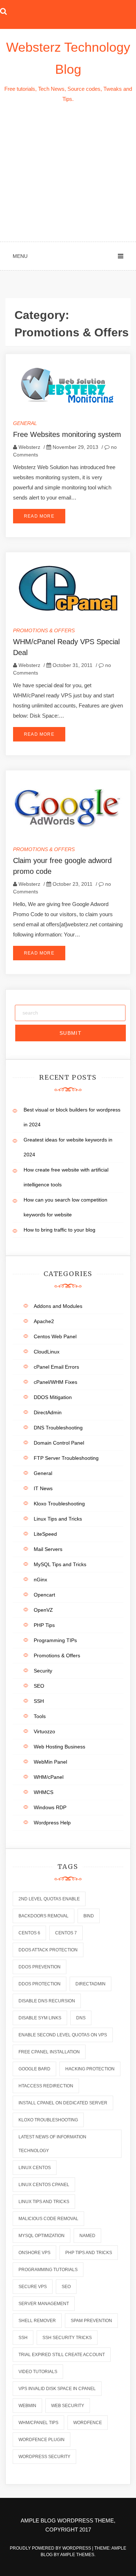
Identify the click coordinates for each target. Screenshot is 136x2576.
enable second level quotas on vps (63, 2035)
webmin (27, 2406)
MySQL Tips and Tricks (60, 1564)
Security (43, 1671)
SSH (39, 1701)
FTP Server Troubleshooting (66, 1458)
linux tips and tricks (44, 2202)
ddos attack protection (48, 1950)
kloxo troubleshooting (48, 2120)
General (25, 423)
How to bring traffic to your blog (59, 1230)
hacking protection (90, 2069)
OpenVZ (43, 1610)
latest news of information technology (52, 2144)
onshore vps (34, 2253)
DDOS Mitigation (53, 1397)
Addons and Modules (58, 1306)
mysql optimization (42, 2236)
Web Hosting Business (59, 1747)
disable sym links (40, 2018)
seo (66, 2287)
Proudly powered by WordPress (51, 2548)
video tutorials (38, 2372)
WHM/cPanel (49, 1777)
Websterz (29, 447)
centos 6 (29, 1933)
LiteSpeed (45, 1534)
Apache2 (44, 1321)
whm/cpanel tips (38, 2423)
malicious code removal (48, 2219)
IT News (43, 1488)
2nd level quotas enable (49, 1899)
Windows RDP (50, 1807)
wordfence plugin (42, 2440)
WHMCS (44, 1792)
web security (68, 2406)
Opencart (44, 1595)
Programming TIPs (55, 1640)
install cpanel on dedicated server (63, 2103)
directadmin (90, 1984)
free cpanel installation (49, 2052)
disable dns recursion (47, 2001)
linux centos (35, 2168)
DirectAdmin (48, 1412)
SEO (39, 1686)
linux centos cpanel (44, 2185)
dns (81, 2018)
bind (89, 1916)
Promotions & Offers (44, 630)
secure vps (33, 2287)
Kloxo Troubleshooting (59, 1504)
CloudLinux (47, 1352)
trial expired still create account (62, 2355)
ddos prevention (40, 1967)
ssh (23, 2338)
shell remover (37, 2321)
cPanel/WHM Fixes (55, 1382)
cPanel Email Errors (56, 1367)
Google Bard (34, 2069)
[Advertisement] (68, 173)
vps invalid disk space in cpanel (57, 2389)
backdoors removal (44, 1916)
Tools (40, 1716)
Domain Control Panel (59, 1443)
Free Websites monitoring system (67, 434)
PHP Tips (44, 1625)
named (87, 2236)
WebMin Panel (50, 1762)
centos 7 (66, 1933)
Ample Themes (77, 2555)
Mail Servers (48, 1549)
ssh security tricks (67, 2338)
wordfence (88, 2423)
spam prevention (91, 2321)
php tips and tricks (89, 2253)
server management (44, 2304)
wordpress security (44, 2457)
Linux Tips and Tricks (58, 1519)
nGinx (40, 1580)
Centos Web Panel (55, 1336)
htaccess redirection (46, 2086)
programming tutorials (48, 2270)
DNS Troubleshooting (58, 1428)
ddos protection (40, 1984)
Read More (39, 516)
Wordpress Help (52, 1823)
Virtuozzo (44, 1731)
